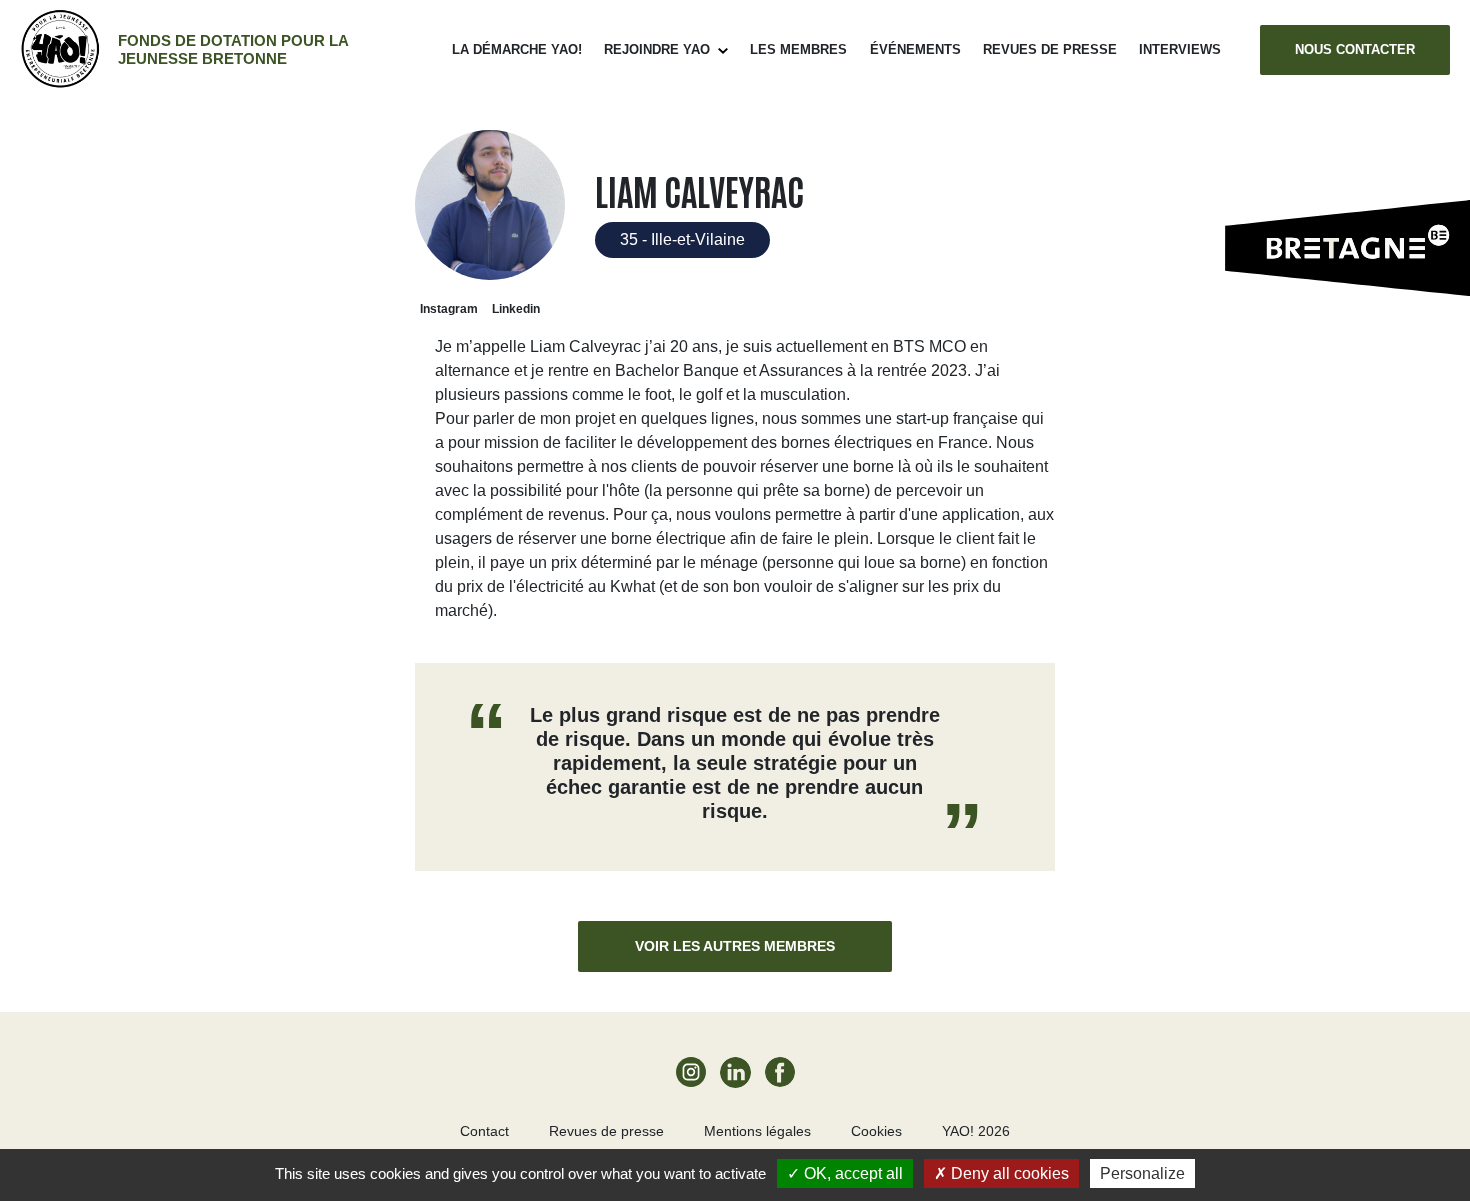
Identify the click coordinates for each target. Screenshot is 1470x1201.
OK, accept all (851, 1173)
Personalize (1142, 1173)
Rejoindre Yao (657, 49)
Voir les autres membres (735, 946)
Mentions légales (757, 1131)
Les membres (798, 49)
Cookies (876, 1131)
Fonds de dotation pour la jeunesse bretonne (233, 49)
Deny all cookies (1008, 1173)
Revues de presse (1050, 49)
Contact (484, 1131)
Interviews (1180, 49)
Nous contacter (1355, 49)
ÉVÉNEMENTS (915, 49)
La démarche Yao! (517, 49)
